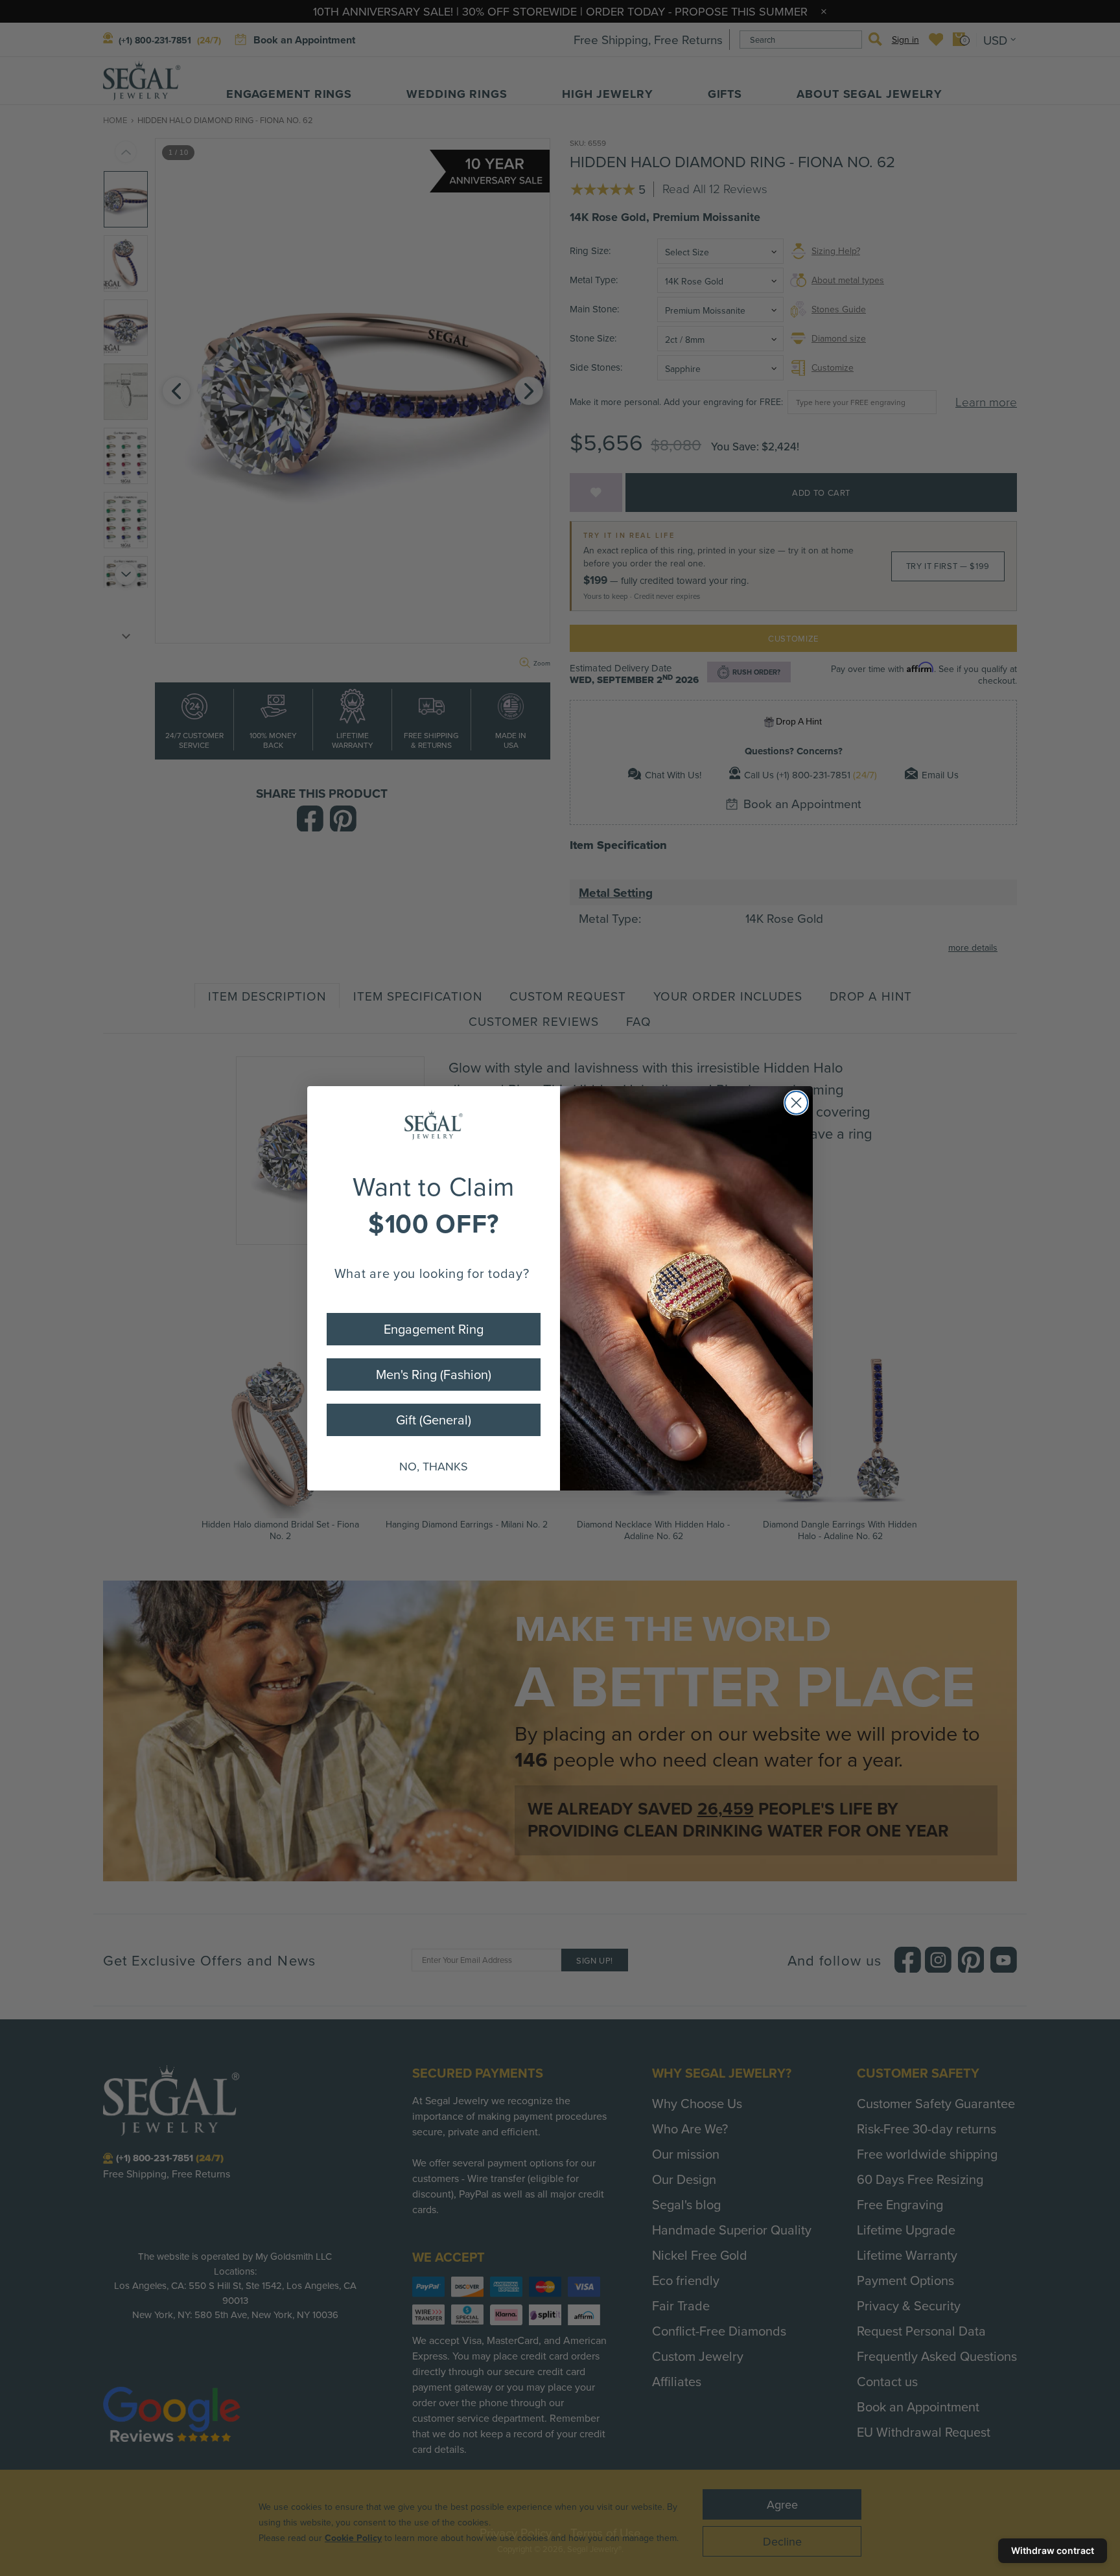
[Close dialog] (796, 1103)
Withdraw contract (1053, 2550)
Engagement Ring (434, 1329)
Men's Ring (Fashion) (434, 1374)
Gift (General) (434, 1420)
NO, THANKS (434, 1466)
